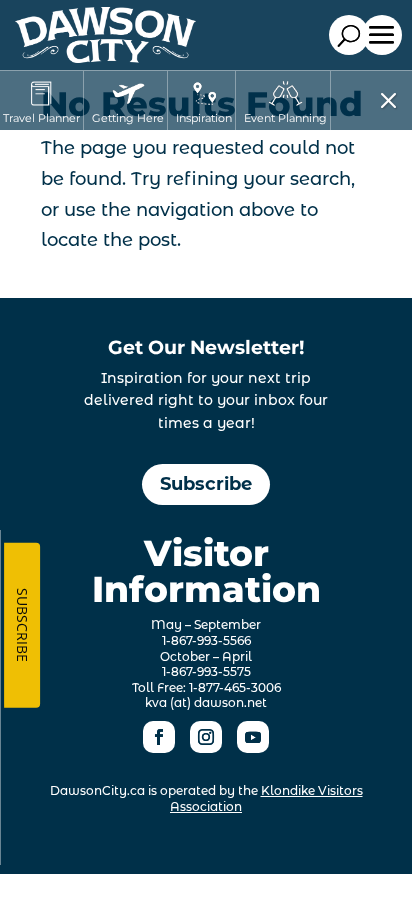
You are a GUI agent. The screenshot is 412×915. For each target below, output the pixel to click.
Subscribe (206, 484)
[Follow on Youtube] (253, 737)
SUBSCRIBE (22, 625)
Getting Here (128, 118)
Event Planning (285, 118)
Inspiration (204, 118)
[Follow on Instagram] (206, 737)
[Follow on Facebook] (159, 737)
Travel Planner (41, 118)
